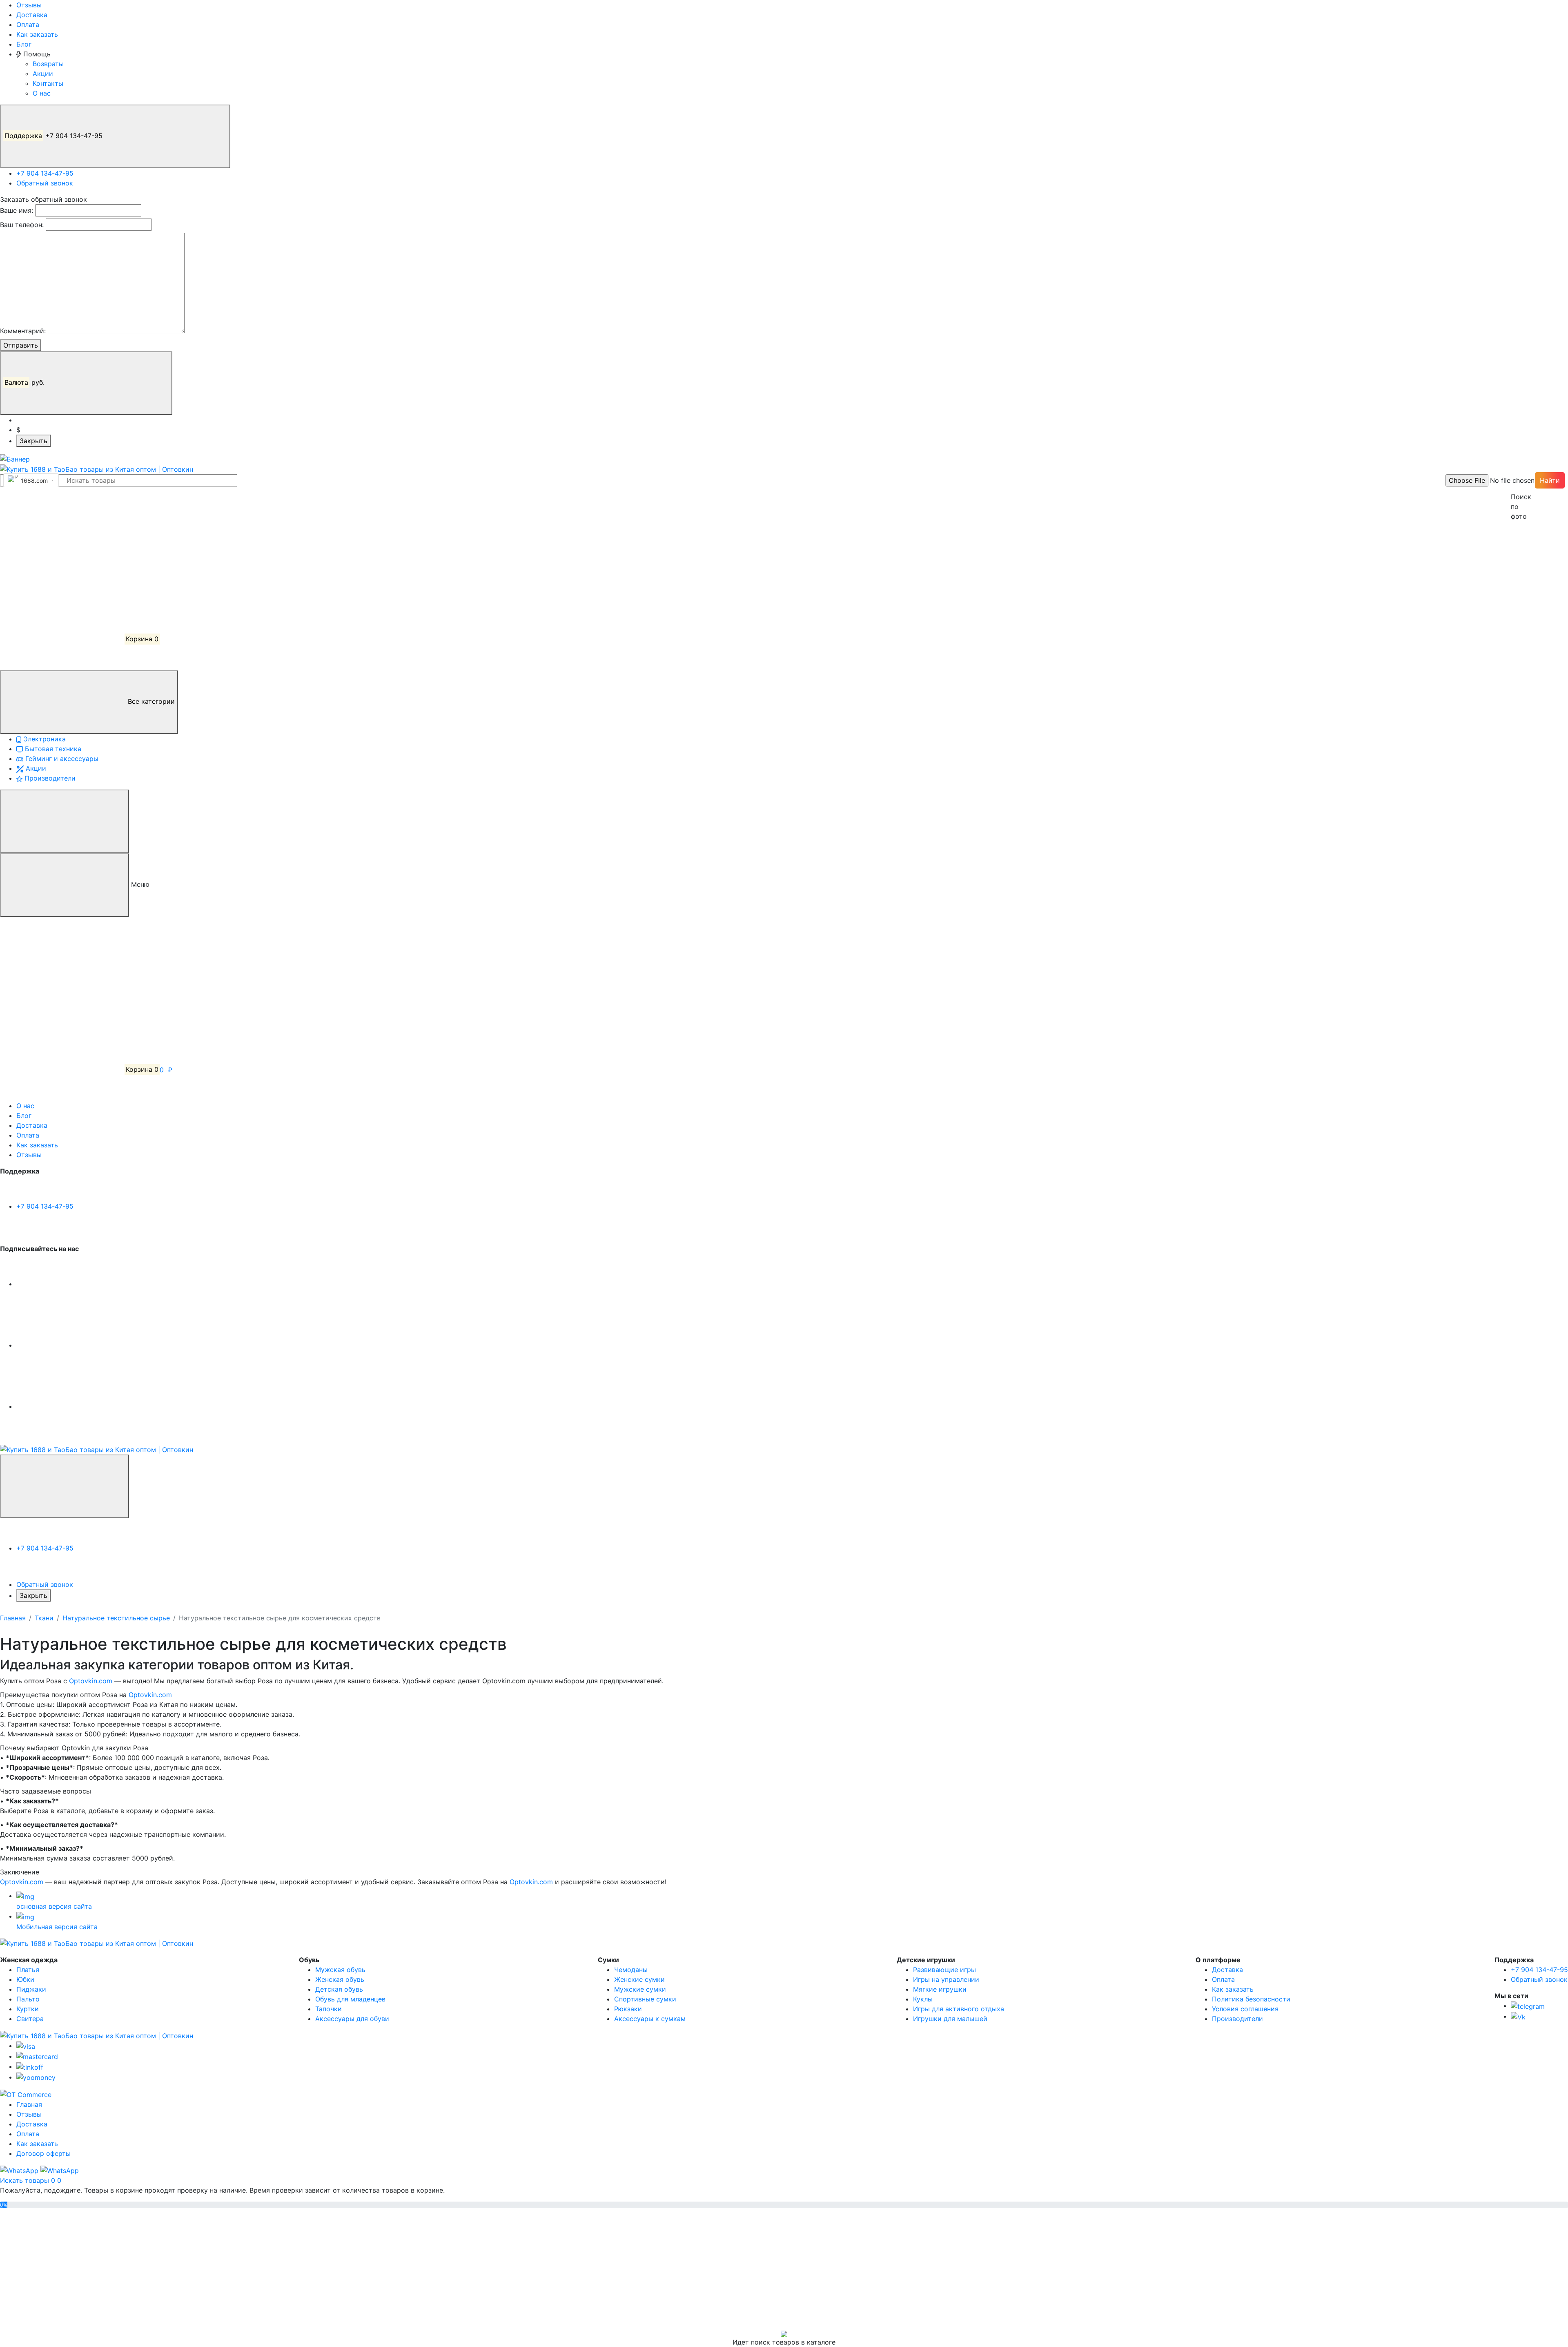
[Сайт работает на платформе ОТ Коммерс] (26, 2094)
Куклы (923, 1999)
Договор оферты (43, 2153)
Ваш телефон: (22, 225)
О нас (42, 93)
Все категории (150, 702)
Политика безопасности (1251, 1999)
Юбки (25, 1979)
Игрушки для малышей (950, 2019)
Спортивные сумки (645, 1999)
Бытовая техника (52, 749)
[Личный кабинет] (61, 517)
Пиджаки (31, 1989)
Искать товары (26, 2180)
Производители (49, 778)
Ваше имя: (17, 210)
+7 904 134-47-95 (55, 136)
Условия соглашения (1245, 2009)
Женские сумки (639, 1979)
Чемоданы (631, 1970)
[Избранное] (61, 578)
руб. (26, 382)
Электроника (43, 739)
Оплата (28, 25)
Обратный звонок (45, 183)
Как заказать (37, 34)
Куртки (28, 2009)
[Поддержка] (65, 1486)
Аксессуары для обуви (352, 2019)
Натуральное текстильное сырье (116, 1618)
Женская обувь (340, 1979)
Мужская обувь (340, 1970)
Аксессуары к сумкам (650, 2019)
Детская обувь (339, 1989)
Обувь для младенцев (350, 1999)
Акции (43, 74)
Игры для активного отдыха (959, 2009)
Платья (28, 1970)
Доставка (32, 15)
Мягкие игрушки (940, 1989)
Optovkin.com (91, 1681)
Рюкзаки (628, 2009)
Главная (13, 1618)
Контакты (48, 83)
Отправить (21, 345)
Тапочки (329, 2009)
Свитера (30, 2019)
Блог (24, 44)
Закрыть (33, 441)
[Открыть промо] (15, 458)
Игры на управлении (946, 1979)
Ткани (44, 1618)
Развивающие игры (944, 1970)
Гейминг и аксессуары (61, 759)
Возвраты (48, 64)
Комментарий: (23, 331)
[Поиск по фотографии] (1515, 480)
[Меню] (65, 821)
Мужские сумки (640, 1989)
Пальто (28, 1999)
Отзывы (29, 5)
